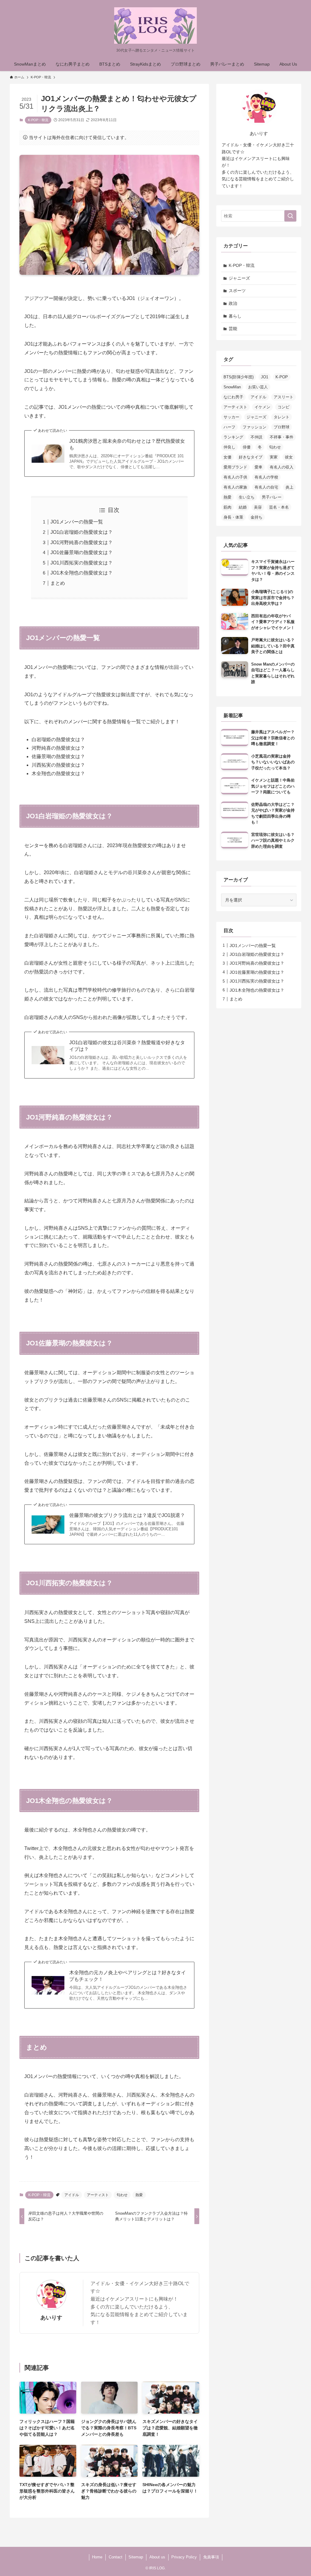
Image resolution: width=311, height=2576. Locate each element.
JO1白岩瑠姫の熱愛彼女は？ (82, 532)
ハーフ (229, 427)
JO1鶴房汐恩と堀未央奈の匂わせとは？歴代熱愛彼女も (127, 444)
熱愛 (139, 2195)
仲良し (229, 447)
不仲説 (256, 437)
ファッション (255, 427)
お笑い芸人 (258, 387)
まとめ (58, 583)
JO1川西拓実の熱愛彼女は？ (82, 563)
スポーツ (237, 291)
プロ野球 (282, 427)
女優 (227, 457)
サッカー (231, 417)
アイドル (72, 2195)
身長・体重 (233, 517)
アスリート (284, 397)
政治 (233, 303)
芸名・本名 (279, 507)
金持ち (256, 517)
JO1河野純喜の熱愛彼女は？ (82, 542)
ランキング (233, 437)
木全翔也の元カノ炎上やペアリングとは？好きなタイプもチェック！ (128, 1976)
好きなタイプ (251, 457)
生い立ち (247, 497)
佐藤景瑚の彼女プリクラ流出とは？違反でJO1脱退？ (127, 1515)
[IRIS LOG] (155, 26)
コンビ (284, 407)
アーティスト (98, 2195)
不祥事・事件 (282, 437)
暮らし (235, 316)
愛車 (258, 467)
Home (97, 2557)
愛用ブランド (235, 467)
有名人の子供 (235, 477)
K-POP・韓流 (38, 120)
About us (157, 2557)
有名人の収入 (282, 467)
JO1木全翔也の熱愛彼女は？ (82, 573)
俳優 (247, 447)
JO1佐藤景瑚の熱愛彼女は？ (82, 552)
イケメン (262, 407)
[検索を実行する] (290, 216)
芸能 (233, 329)
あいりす (51, 2318)
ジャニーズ (239, 278)
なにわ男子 (233, 397)
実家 (274, 457)
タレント (282, 417)
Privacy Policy (184, 2557)
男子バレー (272, 497)
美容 (258, 507)
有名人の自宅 (266, 487)
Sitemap (136, 2557)
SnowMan (232, 387)
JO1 (265, 377)
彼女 (289, 457)
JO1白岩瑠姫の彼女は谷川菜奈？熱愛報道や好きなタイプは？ (127, 1046)
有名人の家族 (235, 487)
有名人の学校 (266, 477)
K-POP (282, 377)
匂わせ (122, 2195)
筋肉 (227, 507)
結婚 (243, 507)
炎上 (289, 487)
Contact (116, 2557)
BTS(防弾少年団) (239, 377)
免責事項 (211, 2557)
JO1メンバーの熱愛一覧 (77, 522)
